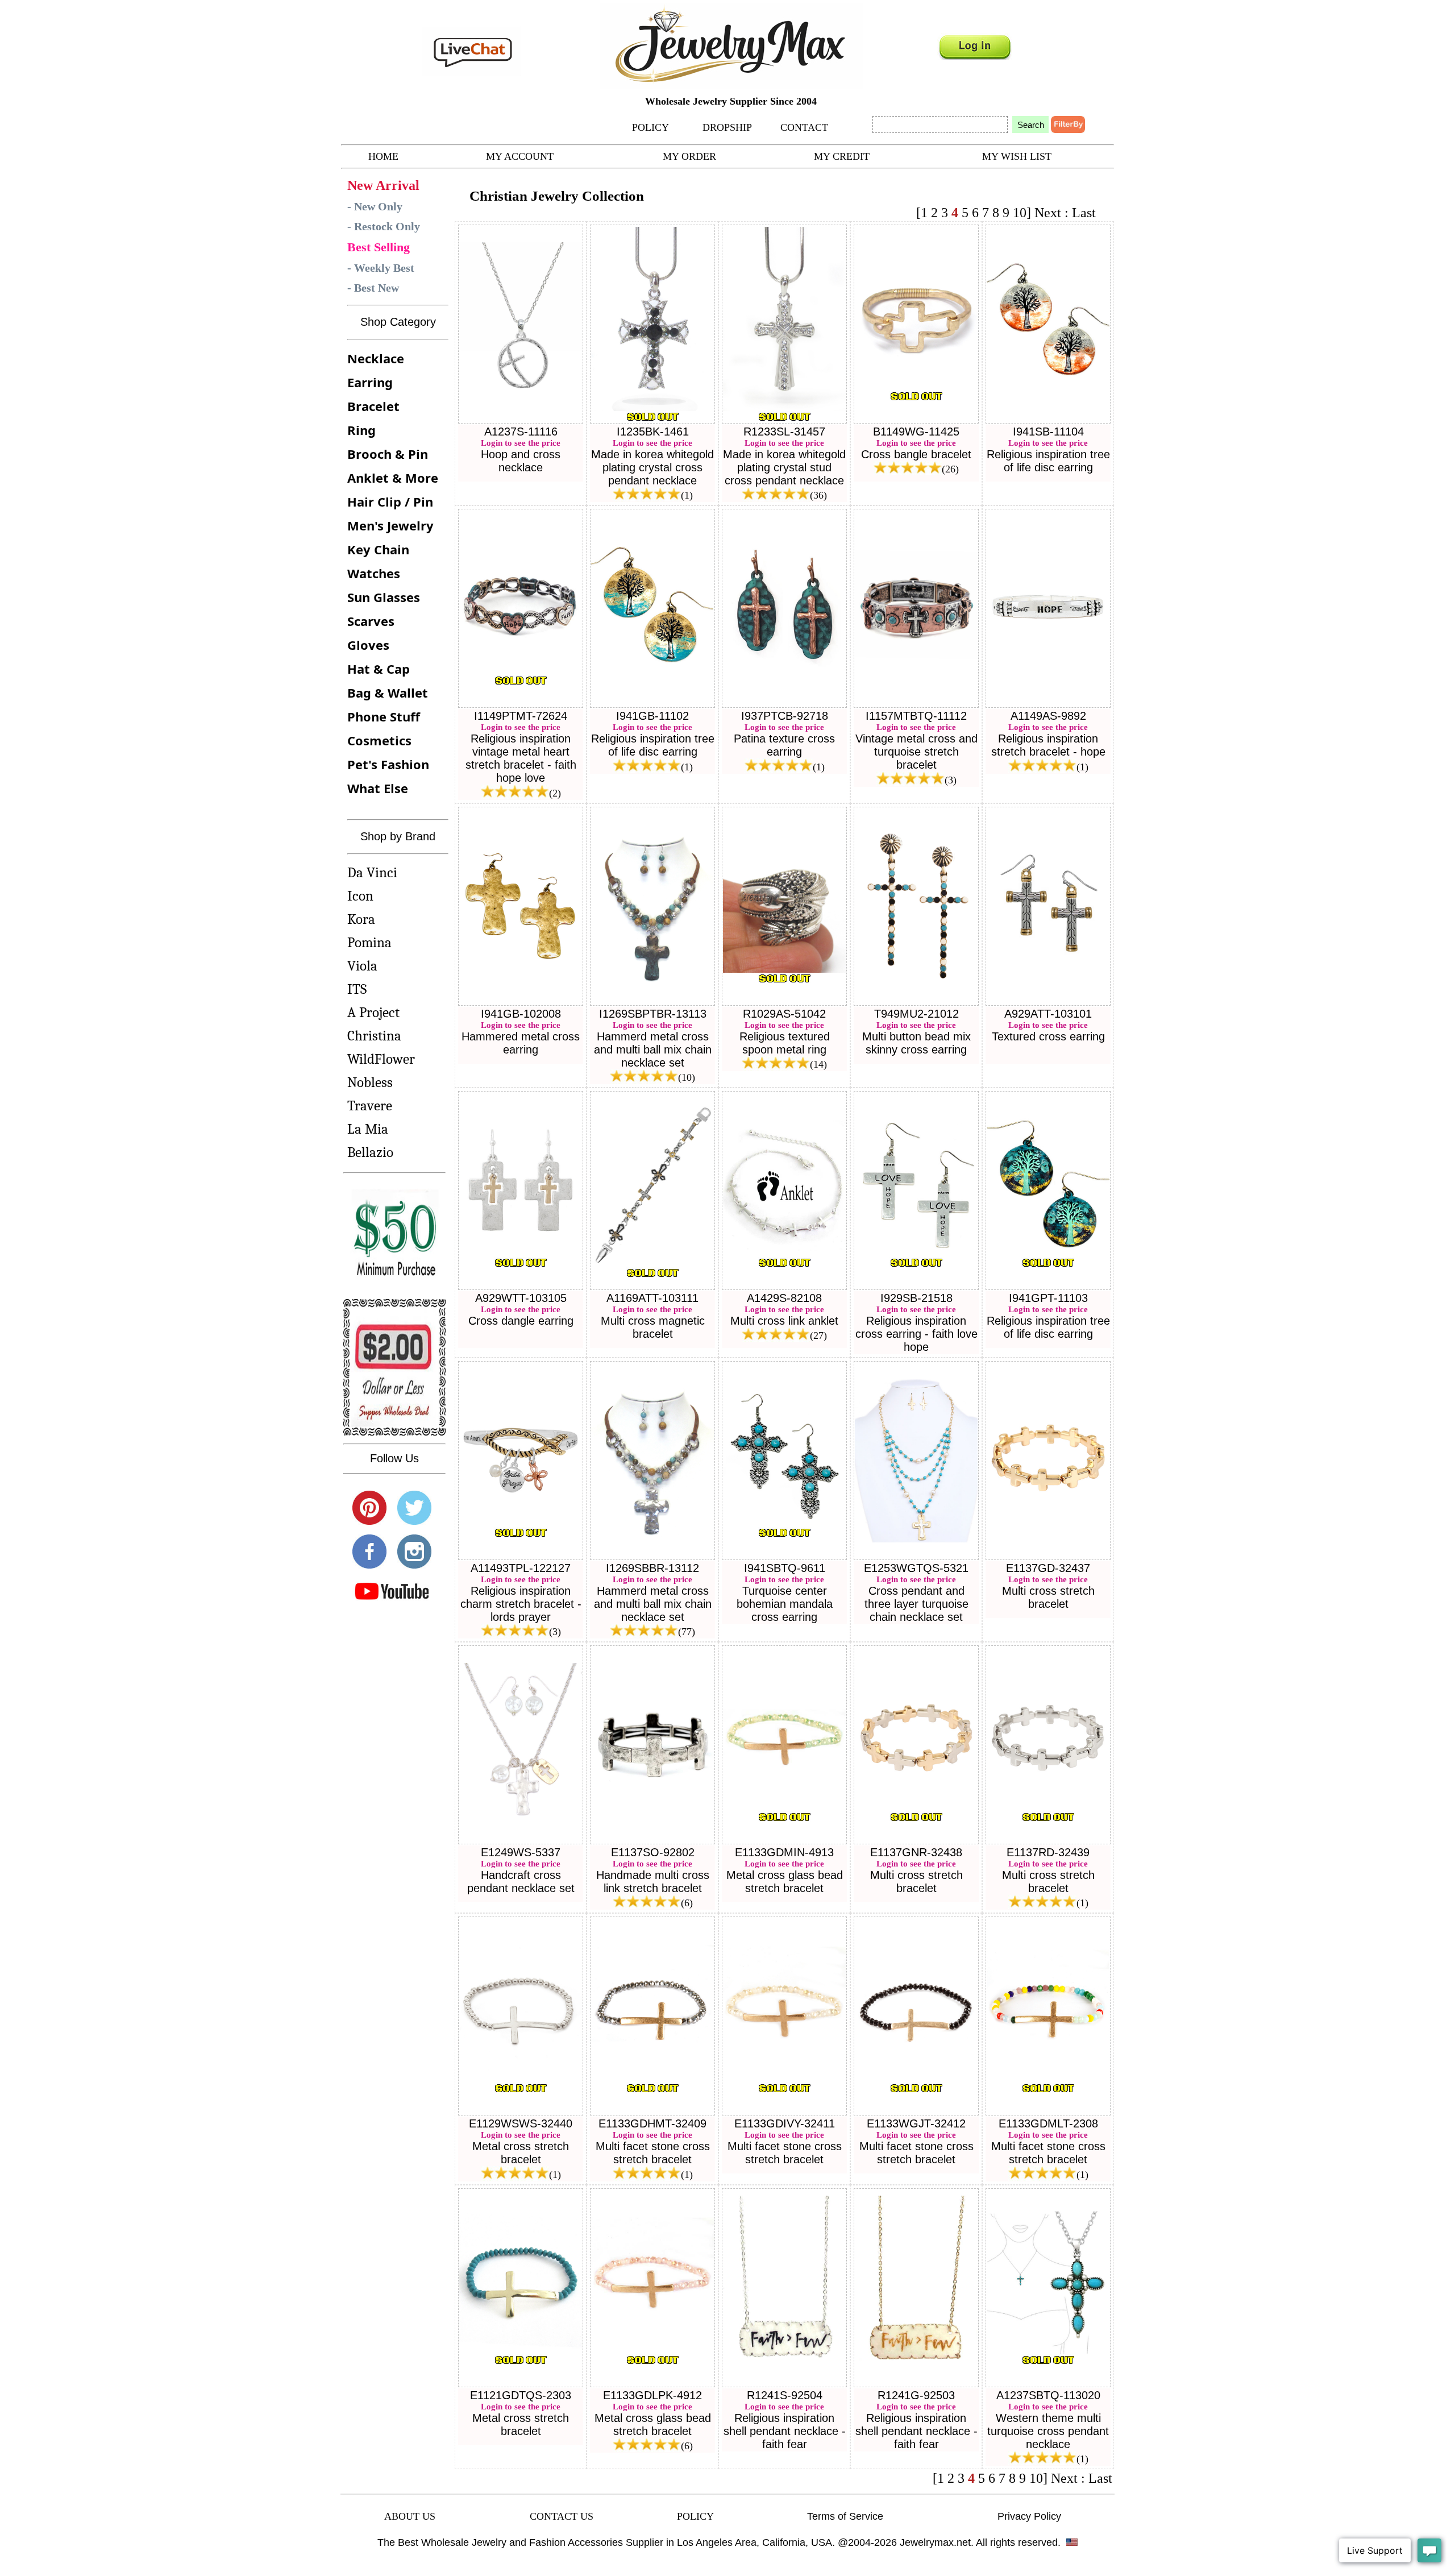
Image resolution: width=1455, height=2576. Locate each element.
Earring (370, 382)
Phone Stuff (384, 716)
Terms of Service (845, 2516)
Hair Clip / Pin (390, 501)
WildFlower (381, 1059)
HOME (383, 156)
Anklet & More (393, 478)
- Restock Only (384, 226)
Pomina (369, 942)
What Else (378, 788)
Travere (370, 1106)
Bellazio (370, 1152)
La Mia (368, 1129)
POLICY (650, 127)
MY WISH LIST (1017, 156)
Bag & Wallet (388, 692)
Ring (361, 430)
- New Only (375, 206)
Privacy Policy (1029, 2516)
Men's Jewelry (390, 525)
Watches (374, 573)
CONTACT (804, 127)
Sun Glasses (384, 597)
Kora (361, 919)
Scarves (371, 621)
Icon (360, 896)
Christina (374, 1036)
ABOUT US (410, 2516)
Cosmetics (379, 740)
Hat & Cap (379, 669)
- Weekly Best (381, 268)
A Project (373, 1012)
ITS (357, 989)
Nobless (370, 1082)
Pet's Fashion (388, 764)
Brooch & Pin (388, 454)
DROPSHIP (727, 127)
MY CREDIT (842, 156)
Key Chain (378, 549)
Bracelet (373, 406)
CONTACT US (562, 2516)
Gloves (368, 645)
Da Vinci (372, 872)
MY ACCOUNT (520, 156)
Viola (362, 966)
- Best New (373, 288)
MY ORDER (689, 156)
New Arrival (383, 185)
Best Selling (379, 247)
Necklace (376, 358)
